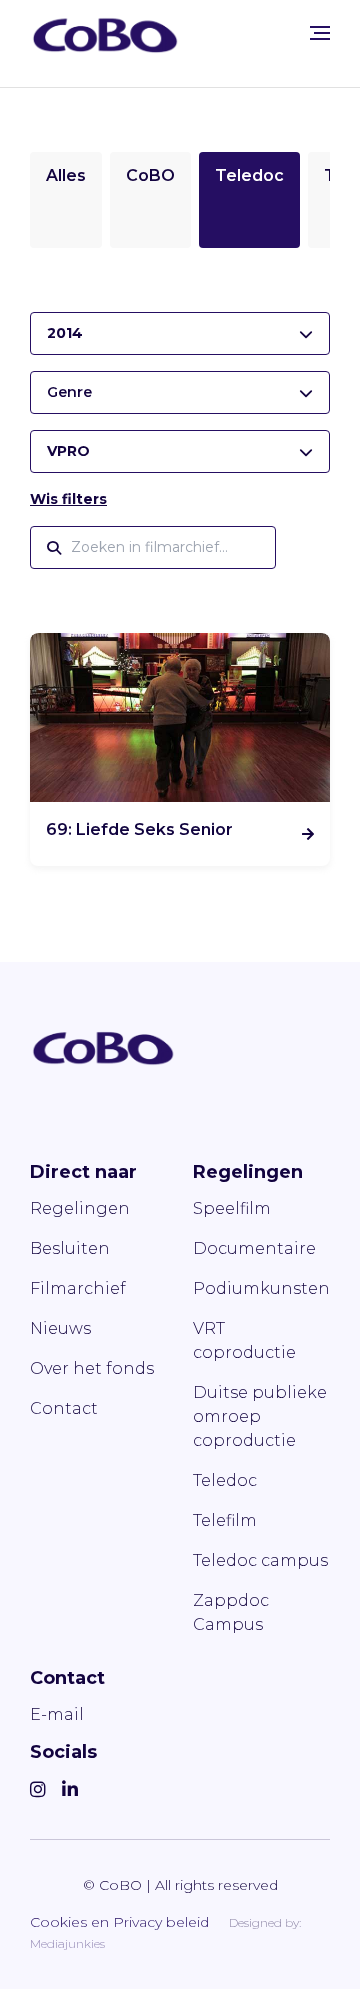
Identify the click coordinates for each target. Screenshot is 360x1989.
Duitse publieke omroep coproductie (260, 1416)
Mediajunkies (67, 1943)
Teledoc (249, 175)
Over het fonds (92, 1368)
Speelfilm (232, 1208)
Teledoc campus (260, 1560)
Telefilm (225, 1520)
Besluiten (70, 1248)
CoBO (150, 175)
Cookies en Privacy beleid (119, 1922)
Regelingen (80, 1208)
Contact (64, 1408)
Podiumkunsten (261, 1288)
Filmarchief (78, 1288)
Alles (66, 175)
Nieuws (60, 1328)
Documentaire (254, 1248)
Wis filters (68, 499)
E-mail (57, 1714)
